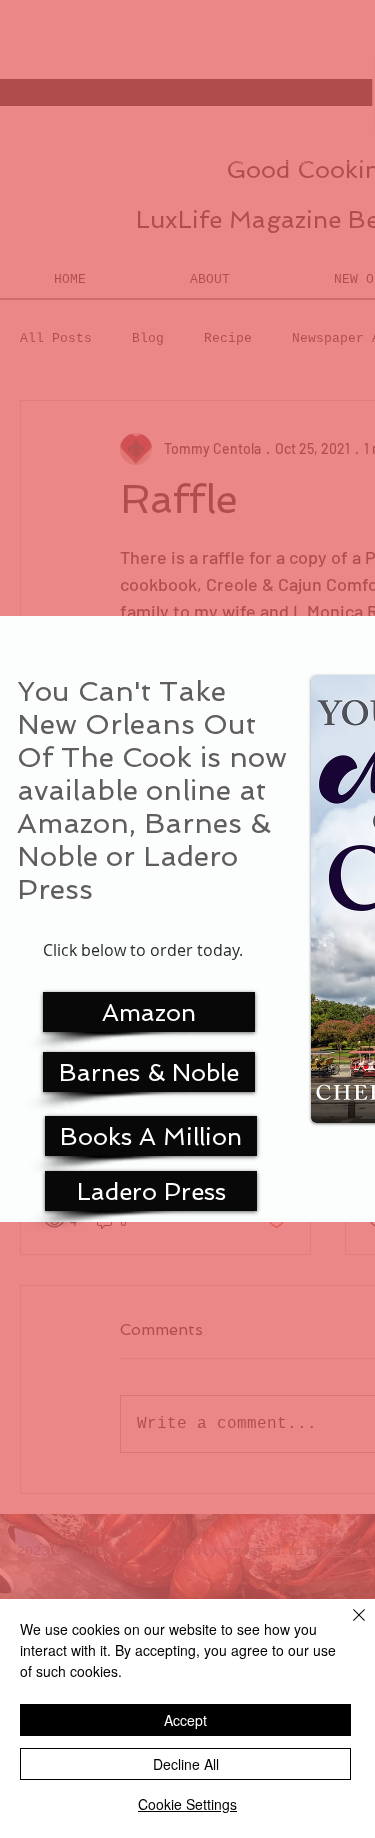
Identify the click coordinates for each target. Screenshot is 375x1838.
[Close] (347, 1627)
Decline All (186, 1764)
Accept (185, 1720)
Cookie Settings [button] (187, 1804)
